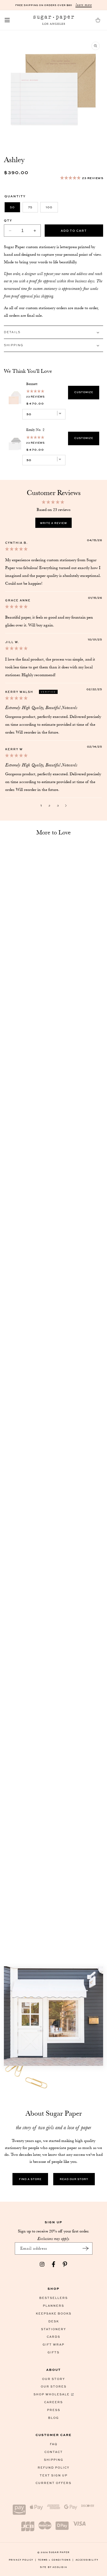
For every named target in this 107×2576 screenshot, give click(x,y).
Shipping (54, 2460)
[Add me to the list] (86, 2248)
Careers (53, 2402)
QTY (8, 220)
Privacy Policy (23, 2560)
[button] (7, 20)
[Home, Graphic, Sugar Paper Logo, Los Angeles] (53, 20)
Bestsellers (53, 2298)
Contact (54, 2452)
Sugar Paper (59, 2552)
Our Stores (54, 2386)
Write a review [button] (53, 523)
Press (54, 2410)
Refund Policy (53, 2467)
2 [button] (49, 805)
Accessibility (87, 2560)
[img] (16, 549)
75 (30, 207)
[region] (53, 421)
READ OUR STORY (74, 2179)
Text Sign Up (54, 2475)
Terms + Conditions (56, 2560)
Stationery (53, 2329)
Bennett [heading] (32, 384)
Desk (54, 2321)
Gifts (53, 2352)
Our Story (53, 2379)
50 (12, 207)
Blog (53, 2418)
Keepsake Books (54, 2313)
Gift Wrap (53, 2344)
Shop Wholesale (52, 2394)
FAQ (54, 2444)
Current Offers (53, 2483)
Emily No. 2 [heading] (35, 430)
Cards (53, 2337)
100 (49, 207)
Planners (53, 2306)
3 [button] (58, 805)
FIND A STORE (30, 2179)
